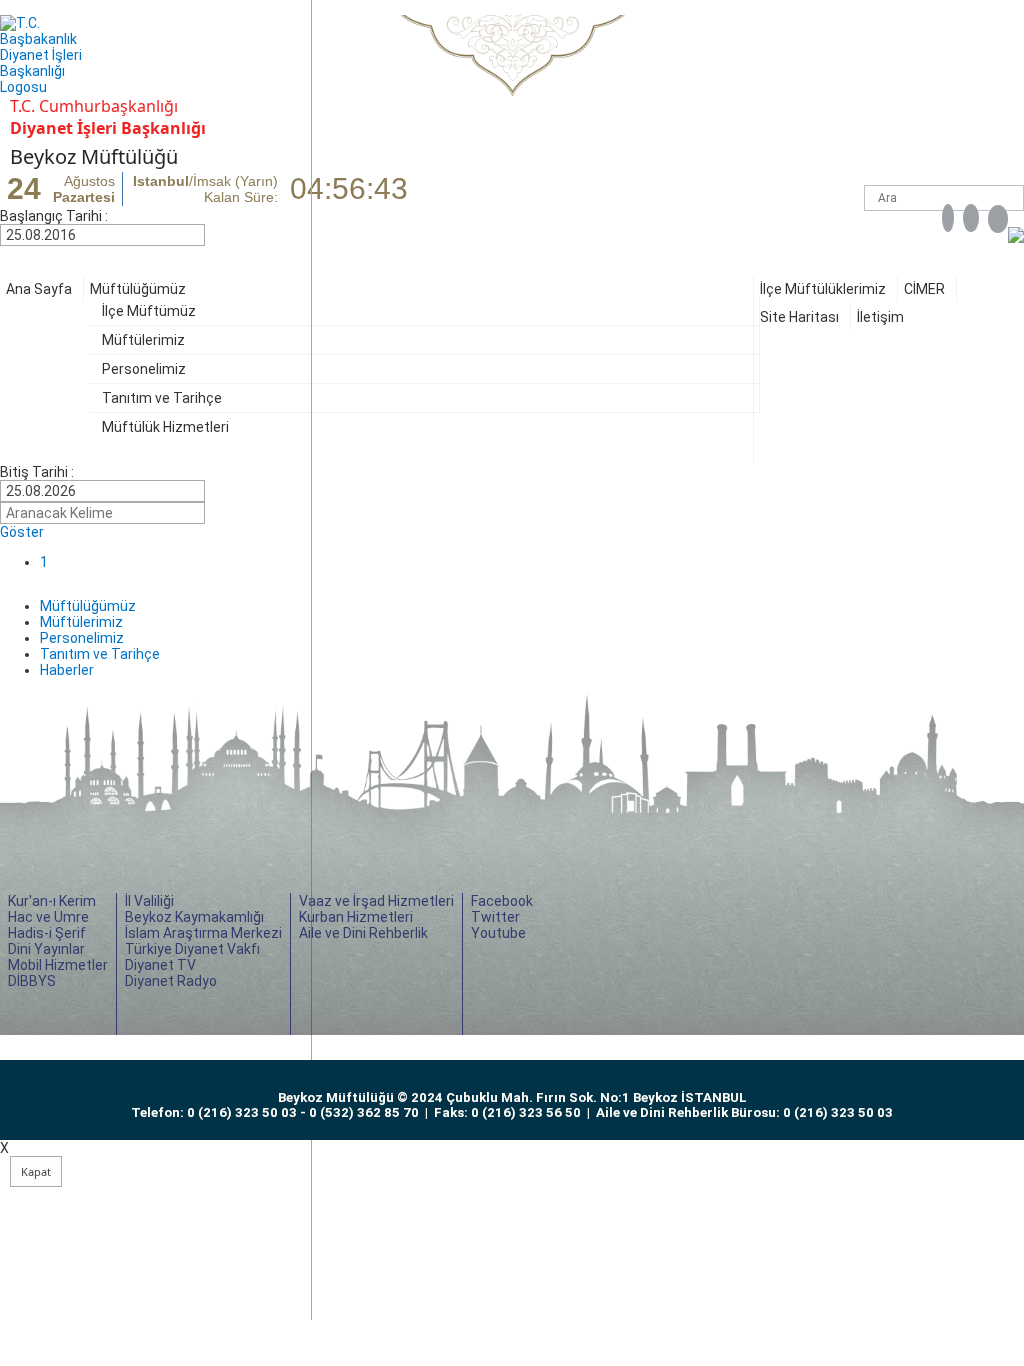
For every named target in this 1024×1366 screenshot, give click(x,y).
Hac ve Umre (48, 917)
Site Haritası (799, 317)
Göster (22, 532)
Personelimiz (144, 369)
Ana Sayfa (39, 289)
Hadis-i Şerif (47, 933)
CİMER (924, 289)
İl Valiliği (149, 901)
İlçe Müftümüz (149, 311)
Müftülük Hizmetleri (165, 427)
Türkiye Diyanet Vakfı (192, 949)
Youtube (498, 933)
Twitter (495, 917)
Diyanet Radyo (171, 981)
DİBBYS (32, 981)
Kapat (36, 1171)
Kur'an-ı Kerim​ (52, 901)
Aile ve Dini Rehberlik (363, 933)
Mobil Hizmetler (58, 965)
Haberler (67, 670)
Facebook (502, 901)
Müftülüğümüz (138, 289)
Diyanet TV (160, 965)
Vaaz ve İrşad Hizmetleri (376, 901)
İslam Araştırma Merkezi (203, 933)
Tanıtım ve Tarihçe (162, 398)
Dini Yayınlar (46, 949)
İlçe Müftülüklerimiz (823, 289)
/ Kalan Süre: (205, 189)
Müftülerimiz (143, 340)
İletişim (880, 317)
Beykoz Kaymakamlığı (194, 917)
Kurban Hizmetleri (356, 917)
